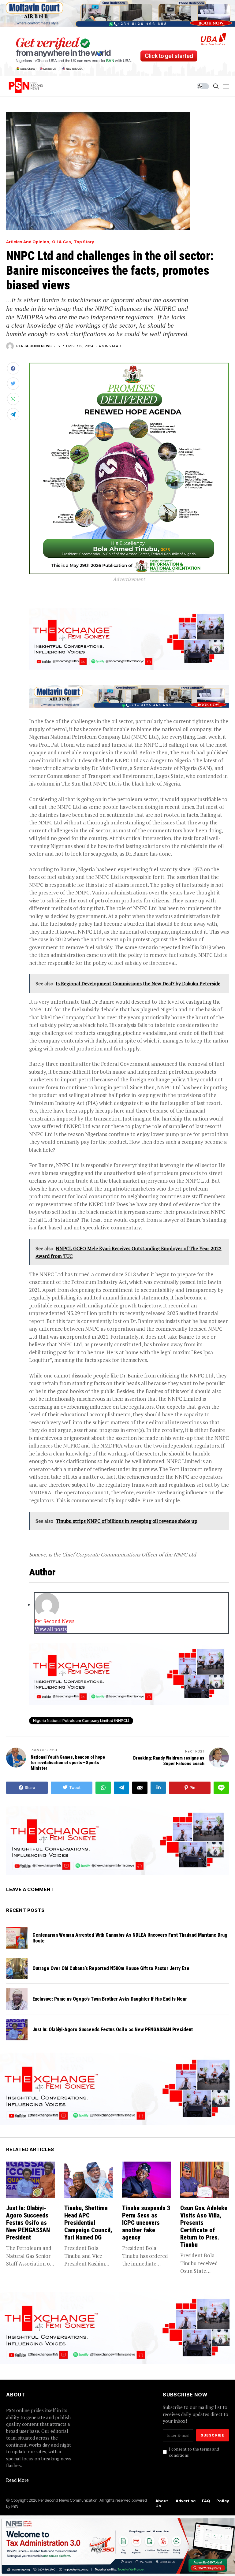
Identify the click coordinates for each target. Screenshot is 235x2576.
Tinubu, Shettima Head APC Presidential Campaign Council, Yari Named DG (88, 2223)
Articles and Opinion (28, 242)
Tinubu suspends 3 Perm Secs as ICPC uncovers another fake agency (146, 2223)
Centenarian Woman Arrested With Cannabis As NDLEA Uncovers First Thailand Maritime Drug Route (130, 1938)
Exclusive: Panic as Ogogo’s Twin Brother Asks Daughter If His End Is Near (110, 1999)
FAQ (206, 2501)
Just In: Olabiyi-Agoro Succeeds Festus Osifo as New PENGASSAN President (113, 2030)
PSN (15, 2506)
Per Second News (34, 346)
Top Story (84, 242)
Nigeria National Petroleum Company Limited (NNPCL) (81, 1721)
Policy (223, 2501)
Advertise (186, 2501)
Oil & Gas (62, 242)
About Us (162, 2503)
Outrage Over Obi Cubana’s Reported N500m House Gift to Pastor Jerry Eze (111, 1968)
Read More (17, 2480)
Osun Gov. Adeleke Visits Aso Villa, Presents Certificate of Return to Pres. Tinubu (204, 2226)
